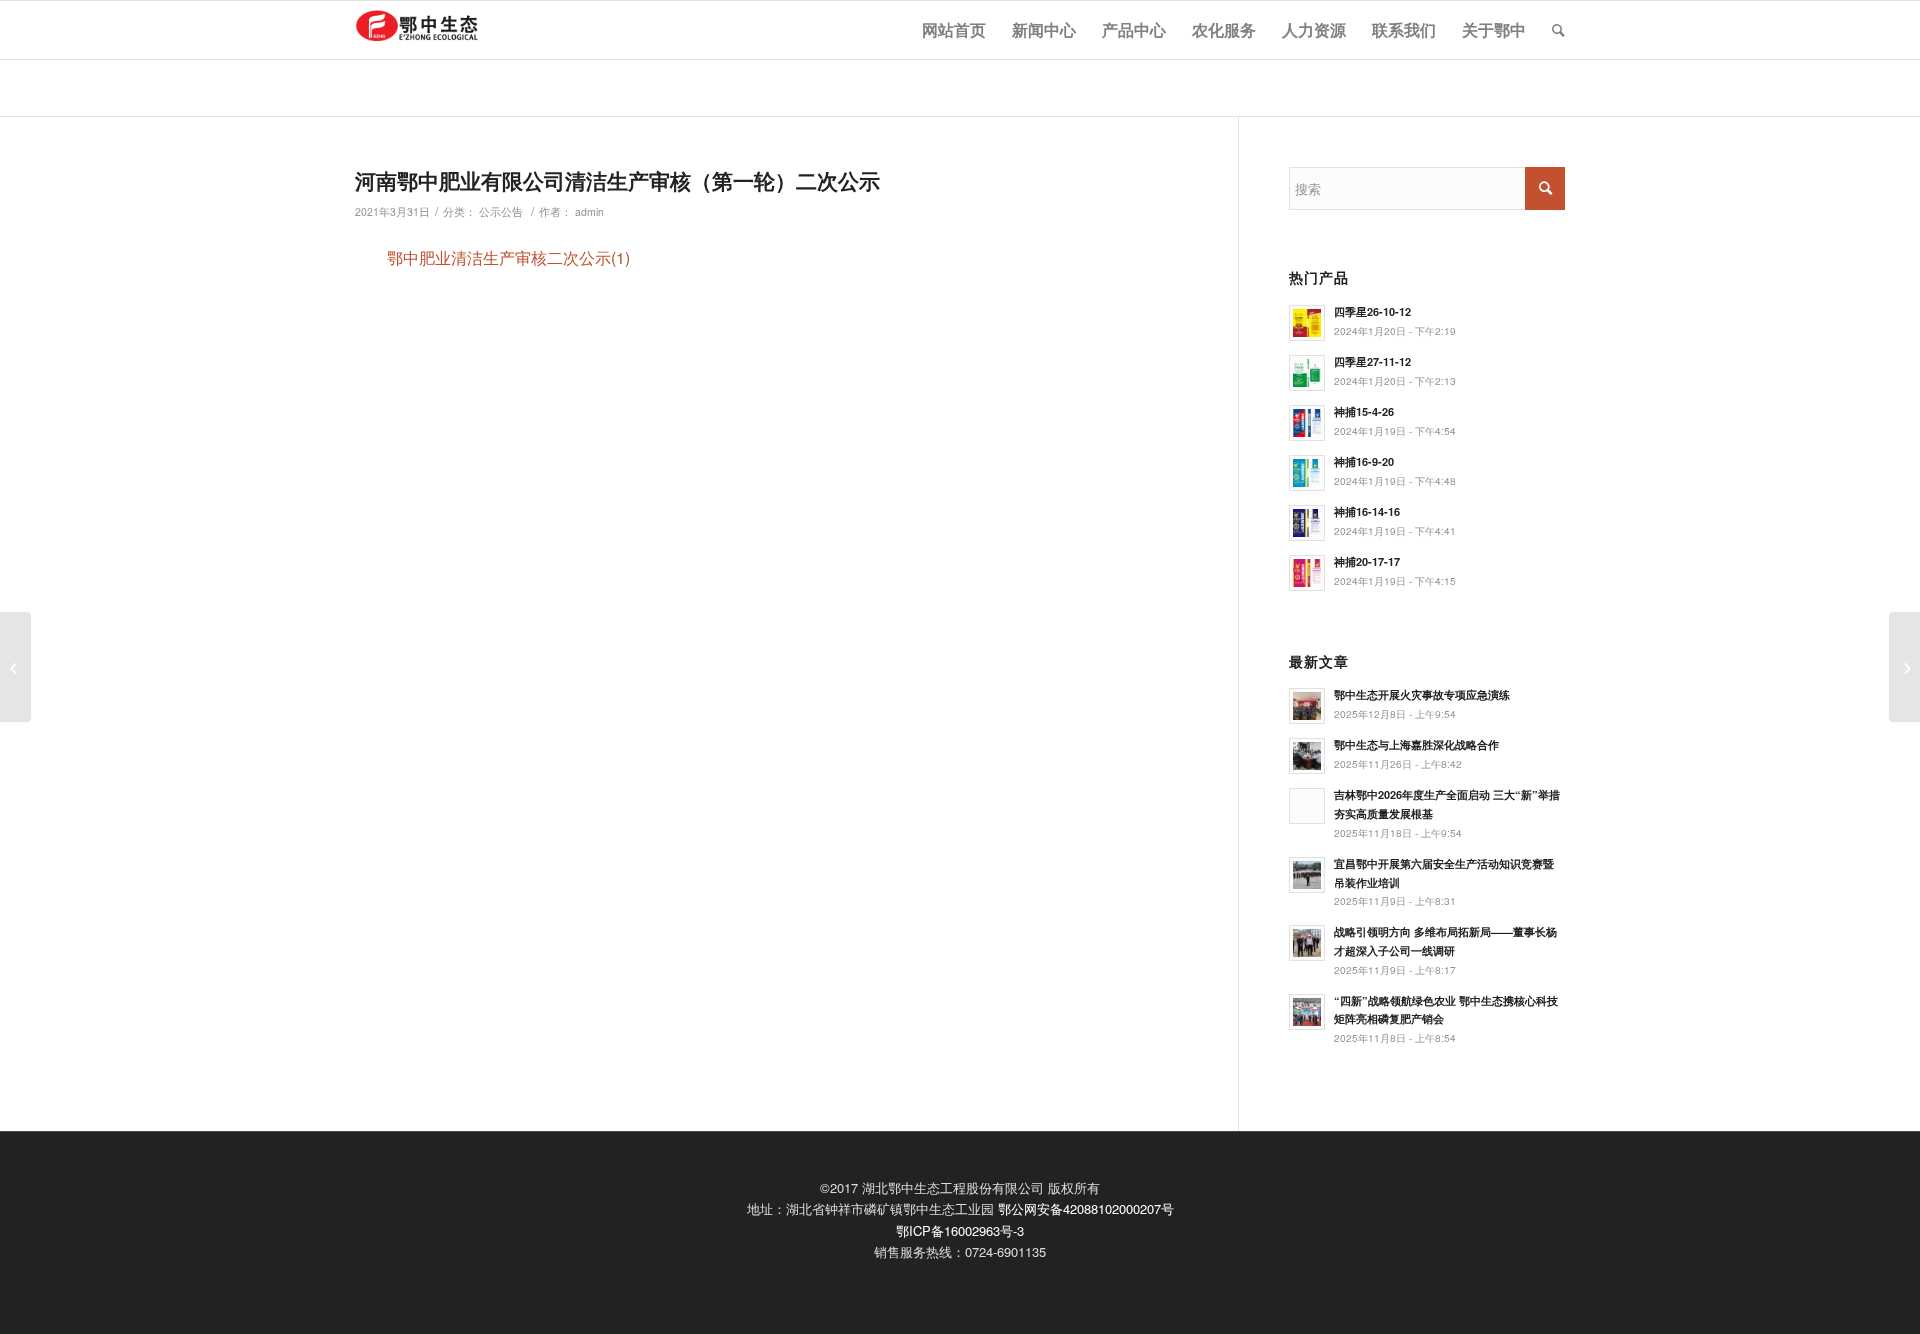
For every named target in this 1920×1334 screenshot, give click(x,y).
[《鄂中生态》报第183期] (1904, 667)
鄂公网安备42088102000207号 (1086, 1208)
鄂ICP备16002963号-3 (960, 1230)
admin (589, 211)
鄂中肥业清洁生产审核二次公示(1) (508, 257)
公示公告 (501, 211)
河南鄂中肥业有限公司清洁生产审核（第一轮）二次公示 (617, 180)
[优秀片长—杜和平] (15, 667)
